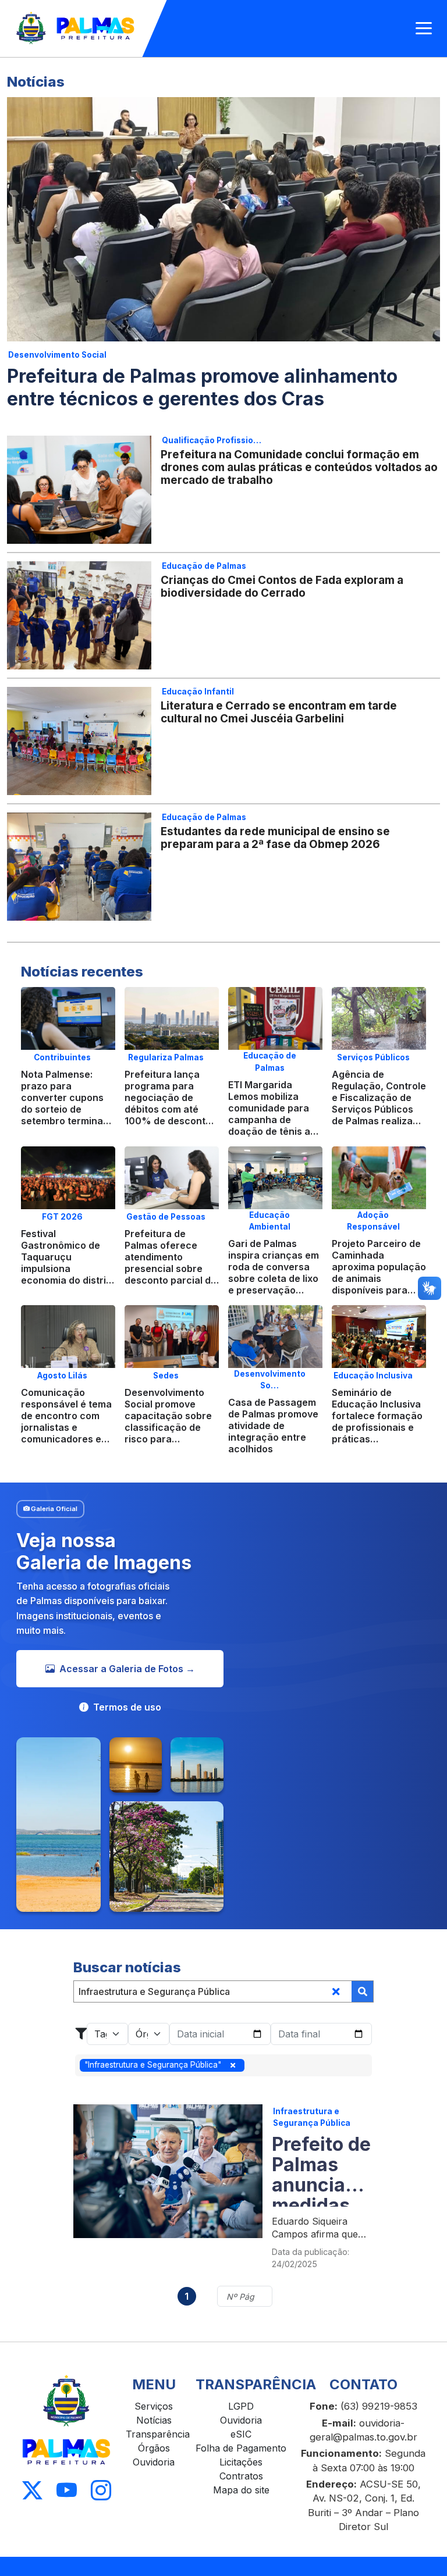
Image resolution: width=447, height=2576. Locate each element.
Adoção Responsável (373, 1221)
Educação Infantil (198, 692)
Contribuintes (62, 1057)
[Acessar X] (32, 2491)
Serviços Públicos (373, 1057)
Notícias (154, 2420)
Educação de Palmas (204, 566)
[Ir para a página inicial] (76, 28)
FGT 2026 (62, 1217)
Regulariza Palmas (166, 1057)
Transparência (158, 2434)
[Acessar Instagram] (101, 2491)
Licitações (241, 2462)
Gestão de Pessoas (166, 1217)
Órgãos (154, 2448)
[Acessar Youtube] (67, 2491)
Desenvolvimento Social (57, 355)
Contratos (241, 2476)
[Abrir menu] (424, 28)
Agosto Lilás (62, 1376)
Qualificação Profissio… (212, 440)
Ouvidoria (154, 2462)
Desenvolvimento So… (270, 1380)
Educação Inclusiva (373, 1376)
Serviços (154, 2406)
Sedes (166, 1376)
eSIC (241, 2434)
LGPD (241, 2406)
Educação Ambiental (270, 1221)
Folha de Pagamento (241, 2448)
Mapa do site (241, 2490)
